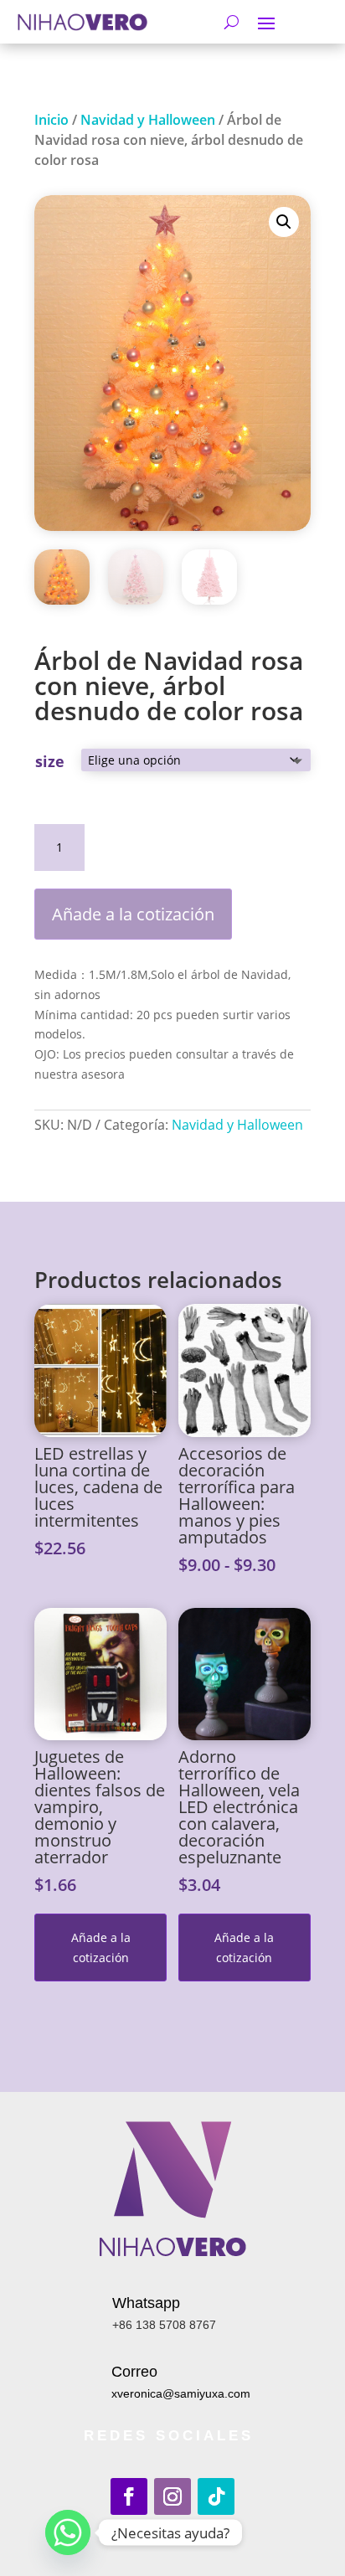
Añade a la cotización (133, 914)
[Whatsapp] (68, 2532)
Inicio (51, 120)
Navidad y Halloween (148, 120)
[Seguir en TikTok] (216, 2496)
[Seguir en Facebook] (129, 2496)
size (50, 761)
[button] (284, 222)
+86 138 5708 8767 (164, 2325)
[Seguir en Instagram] (172, 2496)
